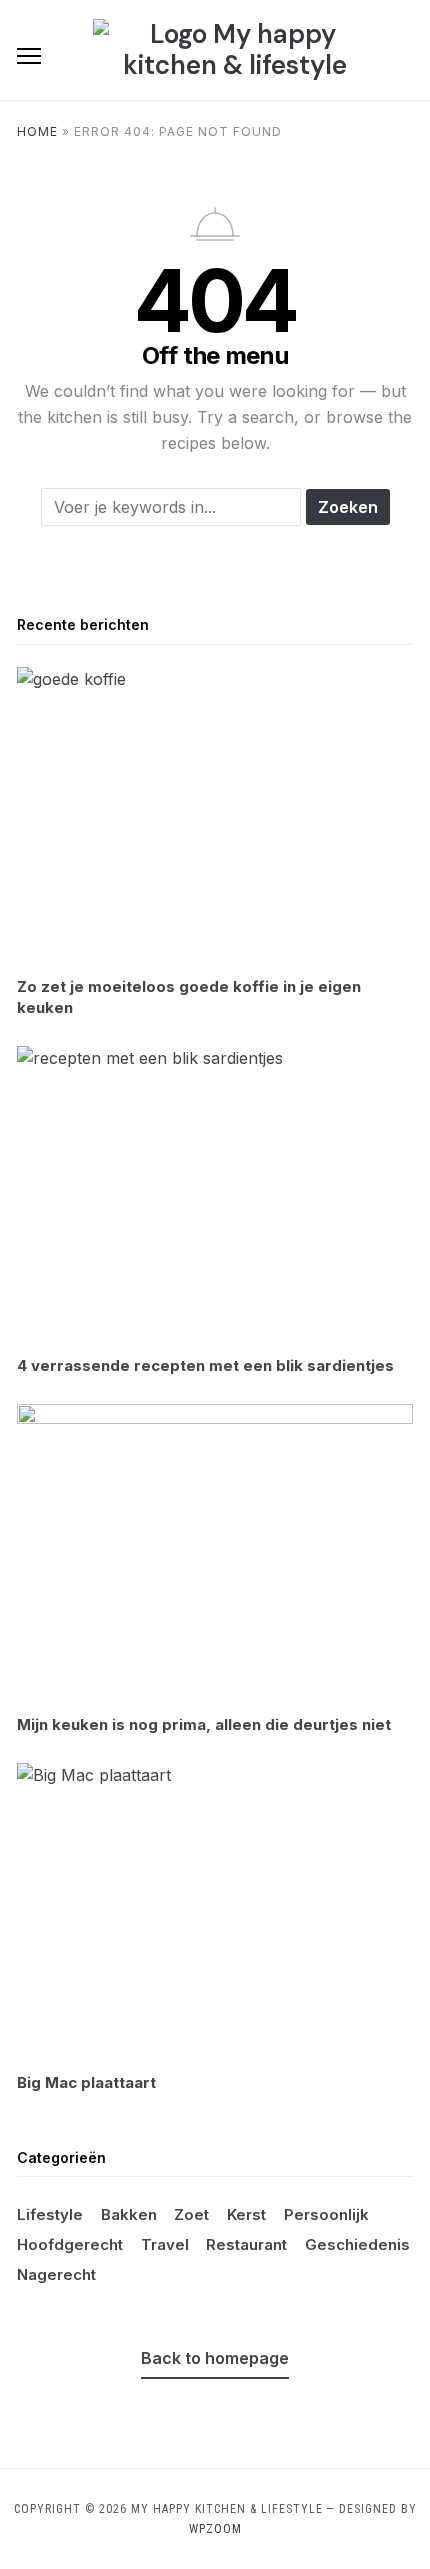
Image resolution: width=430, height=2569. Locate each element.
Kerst (246, 2214)
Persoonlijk (326, 2214)
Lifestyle (50, 2214)
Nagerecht (56, 2274)
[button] (29, 56)
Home (37, 131)
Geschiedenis (357, 2244)
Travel (165, 2244)
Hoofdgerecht (70, 2244)
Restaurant (246, 2244)
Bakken (129, 2214)
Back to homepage (215, 2358)
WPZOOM (215, 2529)
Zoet (191, 2214)
